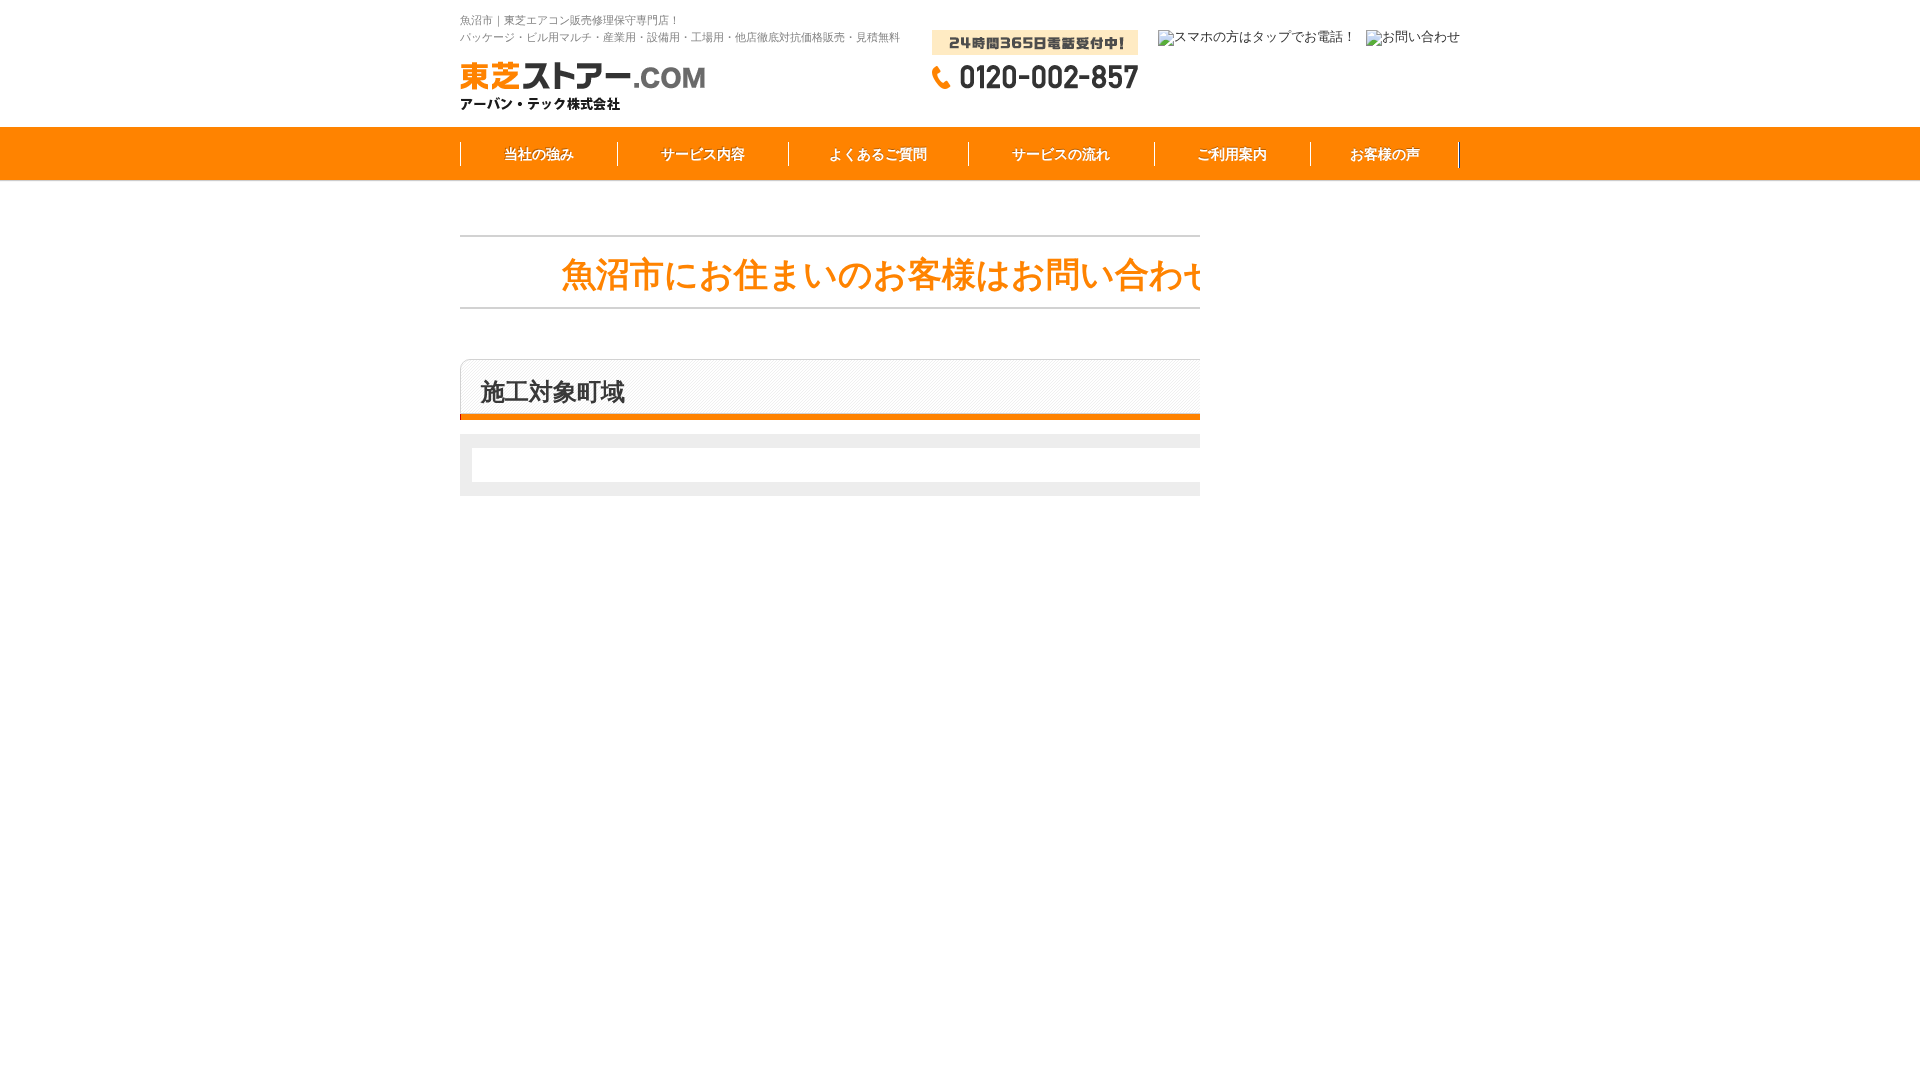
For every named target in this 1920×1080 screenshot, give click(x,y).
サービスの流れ (1061, 154)
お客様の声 (1385, 154)
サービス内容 (703, 154)
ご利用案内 (1232, 154)
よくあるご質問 (878, 154)
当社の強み (539, 154)
